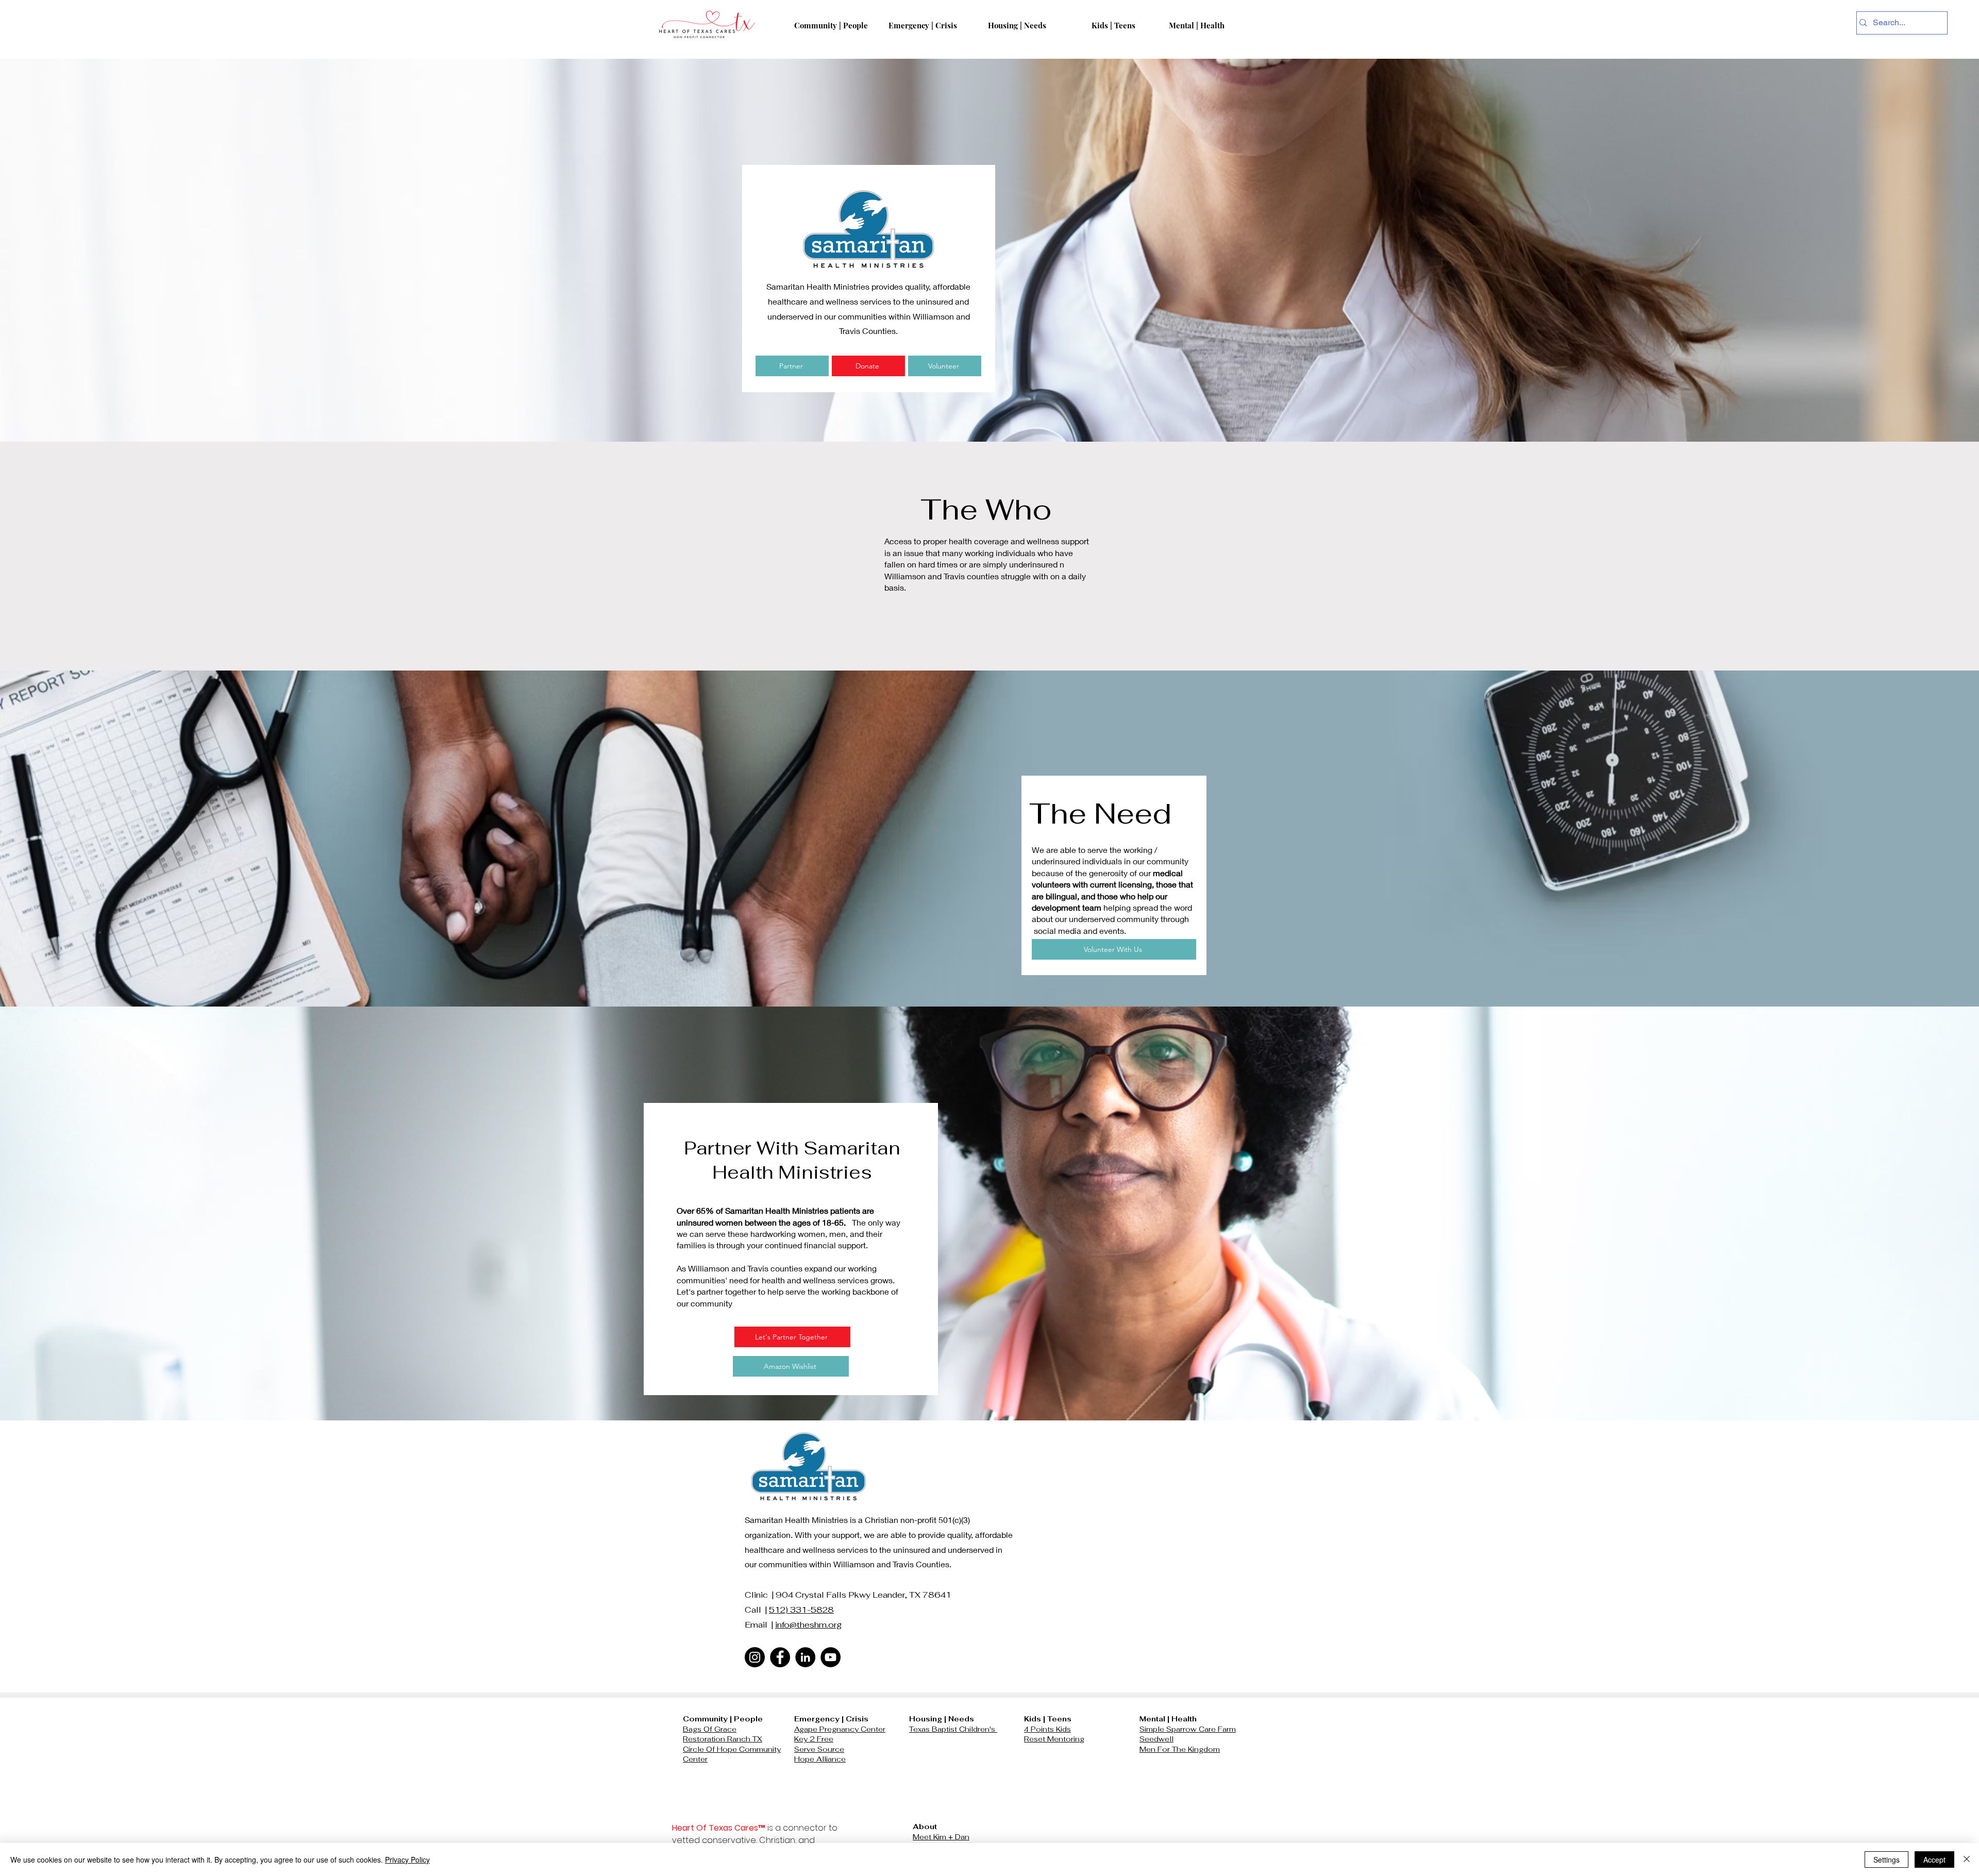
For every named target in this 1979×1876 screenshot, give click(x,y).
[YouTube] (831, 1657)
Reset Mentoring (1054, 1739)
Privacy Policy (407, 1860)
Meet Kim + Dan (941, 1837)
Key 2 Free (814, 1739)
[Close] (1967, 1860)
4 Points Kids (1047, 1729)
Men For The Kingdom (1180, 1749)
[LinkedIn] (805, 1657)
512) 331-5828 (801, 1610)
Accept (1934, 1860)
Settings (1886, 1860)
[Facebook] (780, 1657)
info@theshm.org (808, 1625)
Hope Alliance (820, 1759)
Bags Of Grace (710, 1729)
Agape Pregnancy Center (840, 1729)
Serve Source (819, 1749)
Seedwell (1156, 1739)
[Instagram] (755, 1657)
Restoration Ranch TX (723, 1739)
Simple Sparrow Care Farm (1188, 1729)
